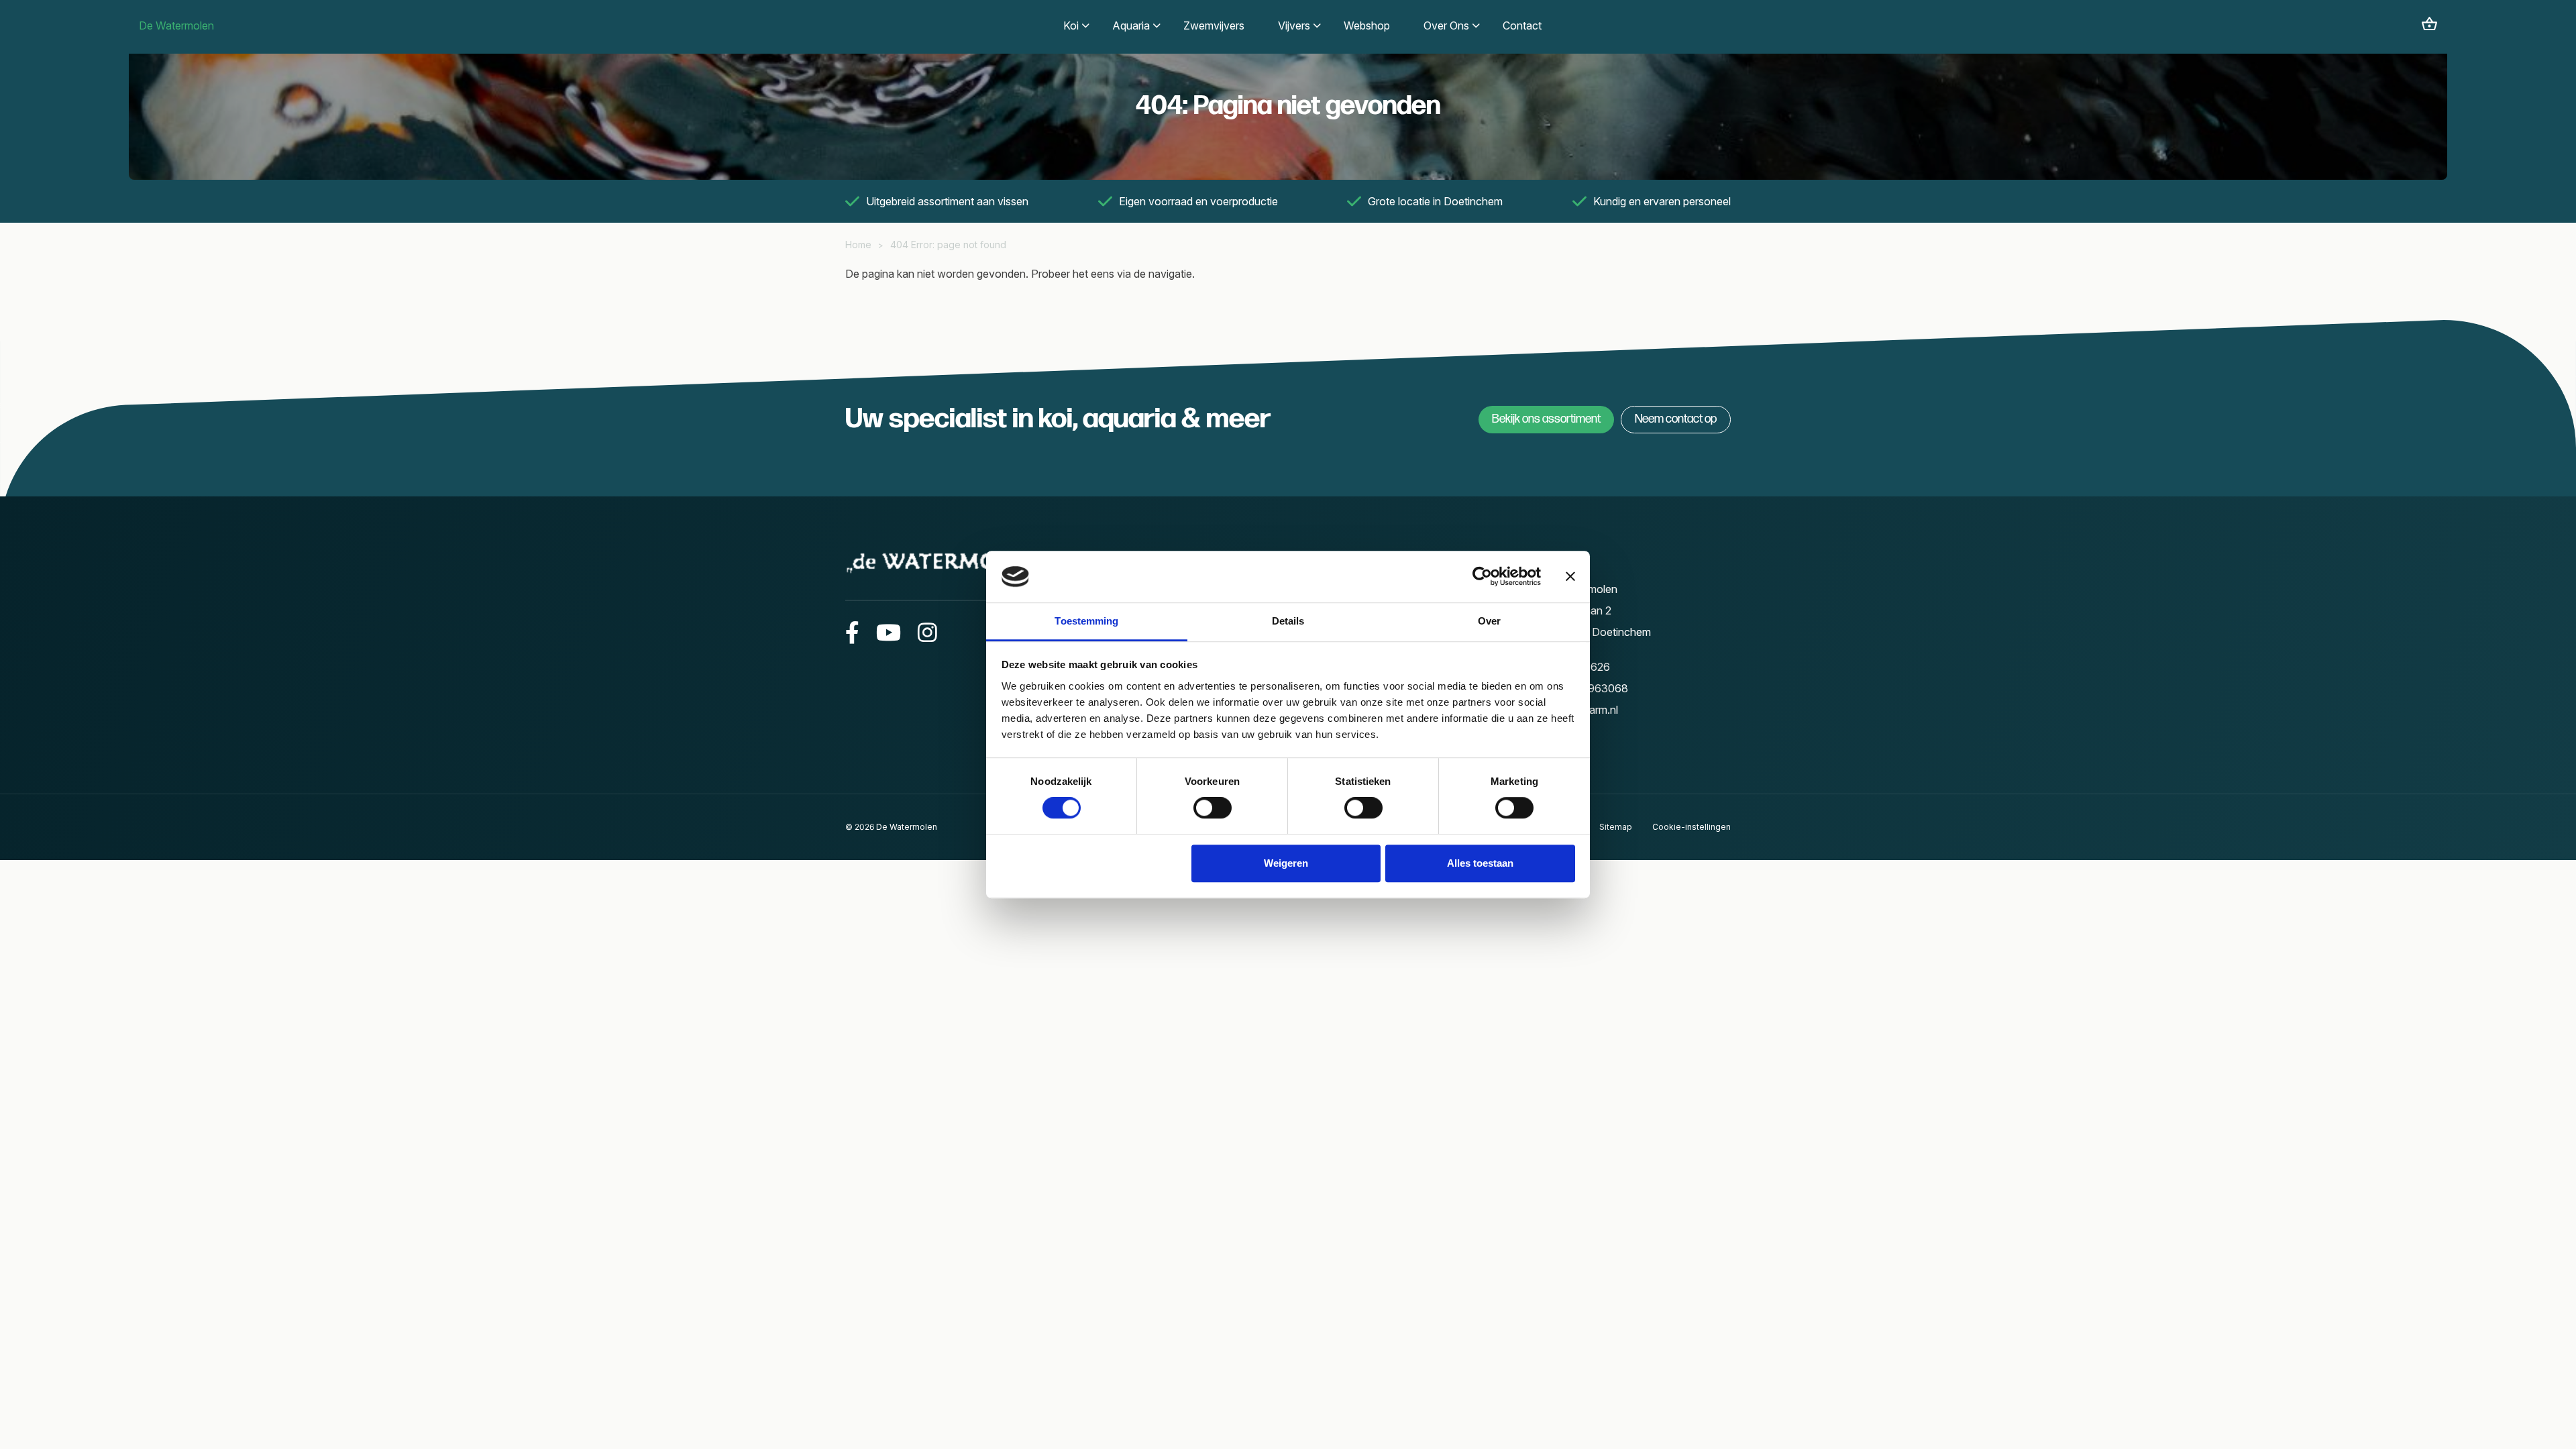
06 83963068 (1593, 688)
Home (858, 245)
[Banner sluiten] (1570, 577)
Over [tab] (1489, 621)
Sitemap (1616, 827)
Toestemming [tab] (1086, 621)
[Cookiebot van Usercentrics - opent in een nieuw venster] (1482, 577)
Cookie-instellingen (1692, 827)
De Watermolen (176, 25)
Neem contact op (1676, 419)
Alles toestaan (1480, 863)
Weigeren (1286, 863)
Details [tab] (1288, 621)
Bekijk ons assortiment (1546, 419)
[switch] (1213, 808)
